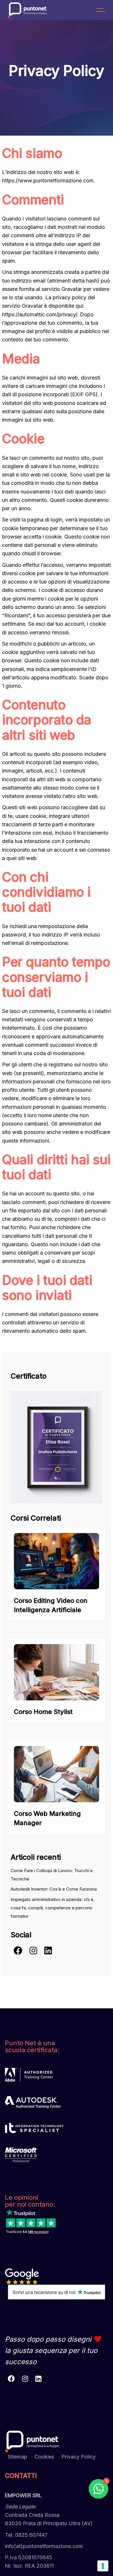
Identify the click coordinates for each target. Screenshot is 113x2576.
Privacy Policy (79, 2457)
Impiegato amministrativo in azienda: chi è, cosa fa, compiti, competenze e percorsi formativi (53, 1908)
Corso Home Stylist (43, 1712)
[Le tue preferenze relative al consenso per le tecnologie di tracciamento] (103, 2566)
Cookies (44, 2457)
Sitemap (18, 2457)
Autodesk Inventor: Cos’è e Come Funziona (54, 1889)
